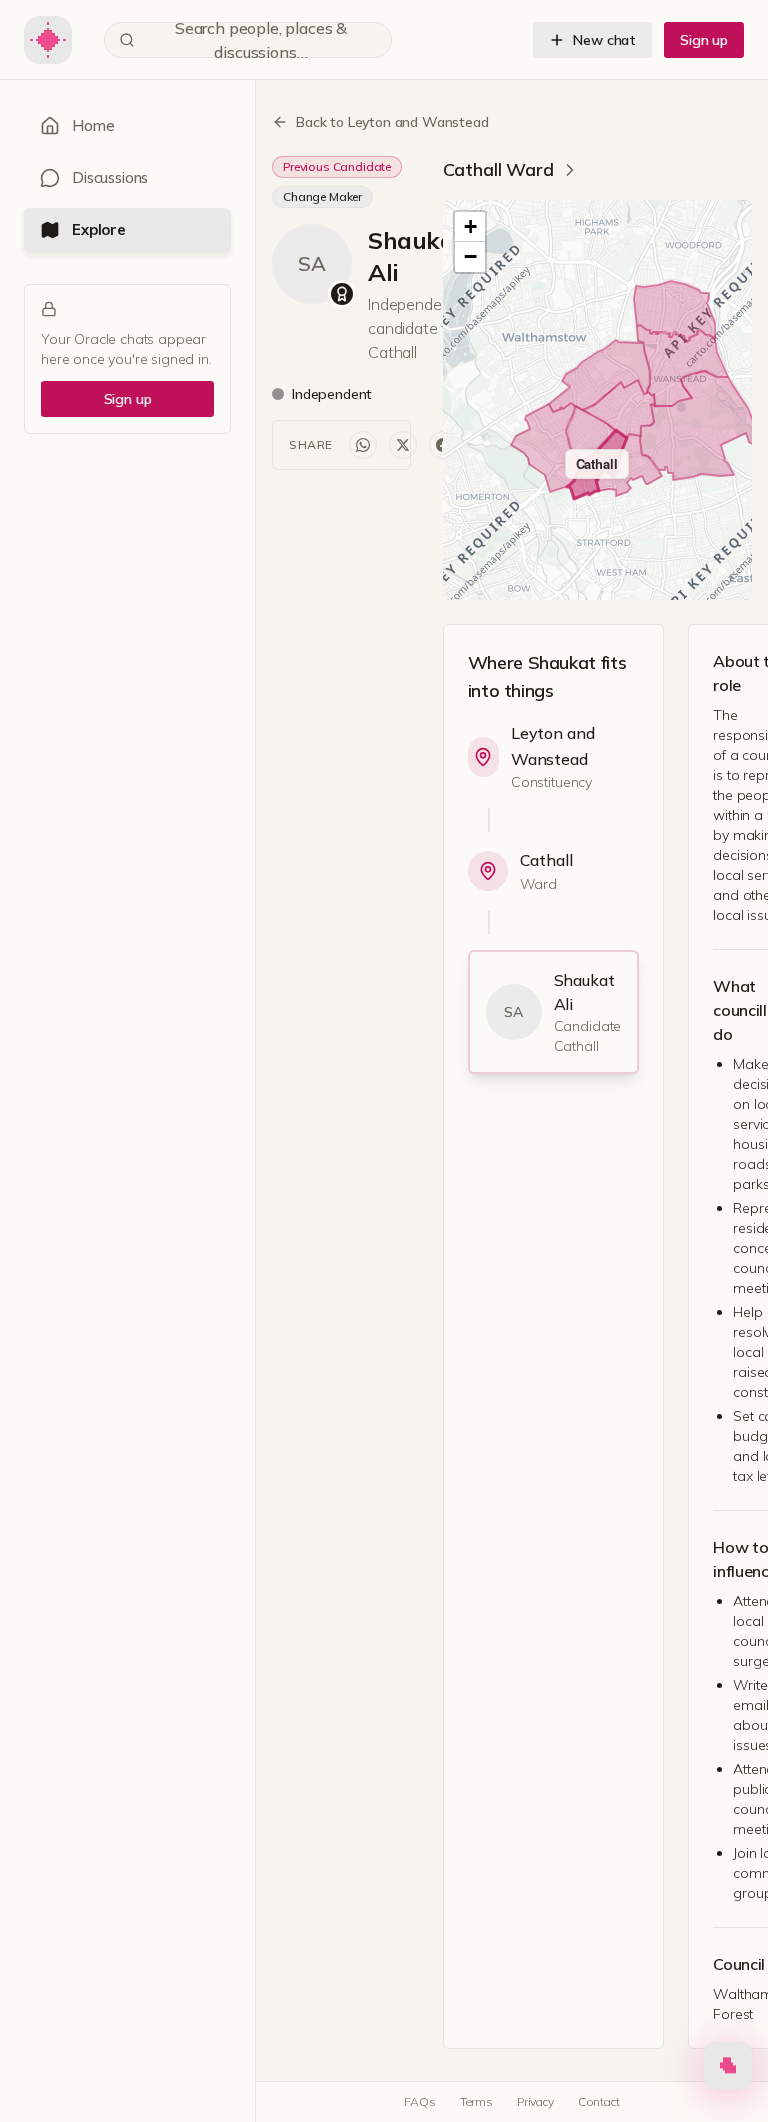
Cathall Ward (498, 169)
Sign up (704, 40)
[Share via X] (403, 445)
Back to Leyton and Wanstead (392, 122)
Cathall (546, 860)
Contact (599, 2101)
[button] (470, 227)
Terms (476, 2101)
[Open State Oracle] (728, 2070)
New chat (604, 40)
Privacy (535, 2101)
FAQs (419, 2101)
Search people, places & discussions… (261, 40)
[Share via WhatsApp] (363, 445)
